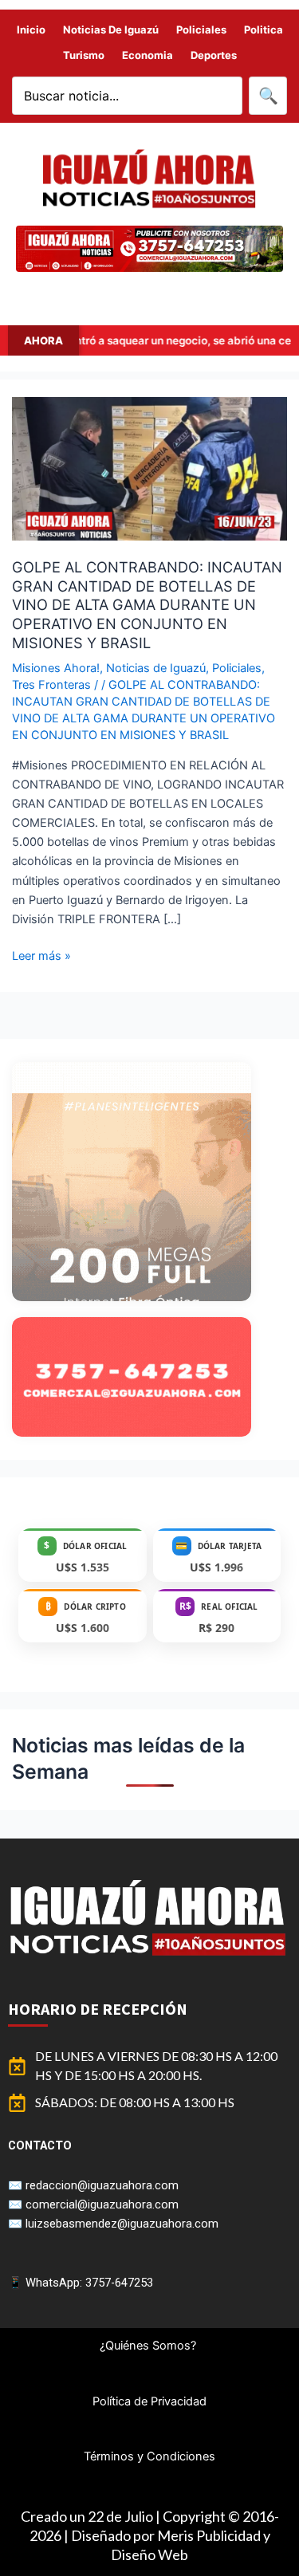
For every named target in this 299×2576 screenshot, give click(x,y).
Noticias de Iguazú (111, 29)
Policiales (201, 29)
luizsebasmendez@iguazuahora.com (122, 2224)
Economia (148, 55)
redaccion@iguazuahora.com (102, 2185)
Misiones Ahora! (56, 668)
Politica (264, 29)
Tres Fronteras (51, 685)
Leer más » (41, 955)
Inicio (31, 29)
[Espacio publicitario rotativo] (149, 249)
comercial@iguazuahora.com (102, 2204)
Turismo (84, 55)
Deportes (214, 55)
